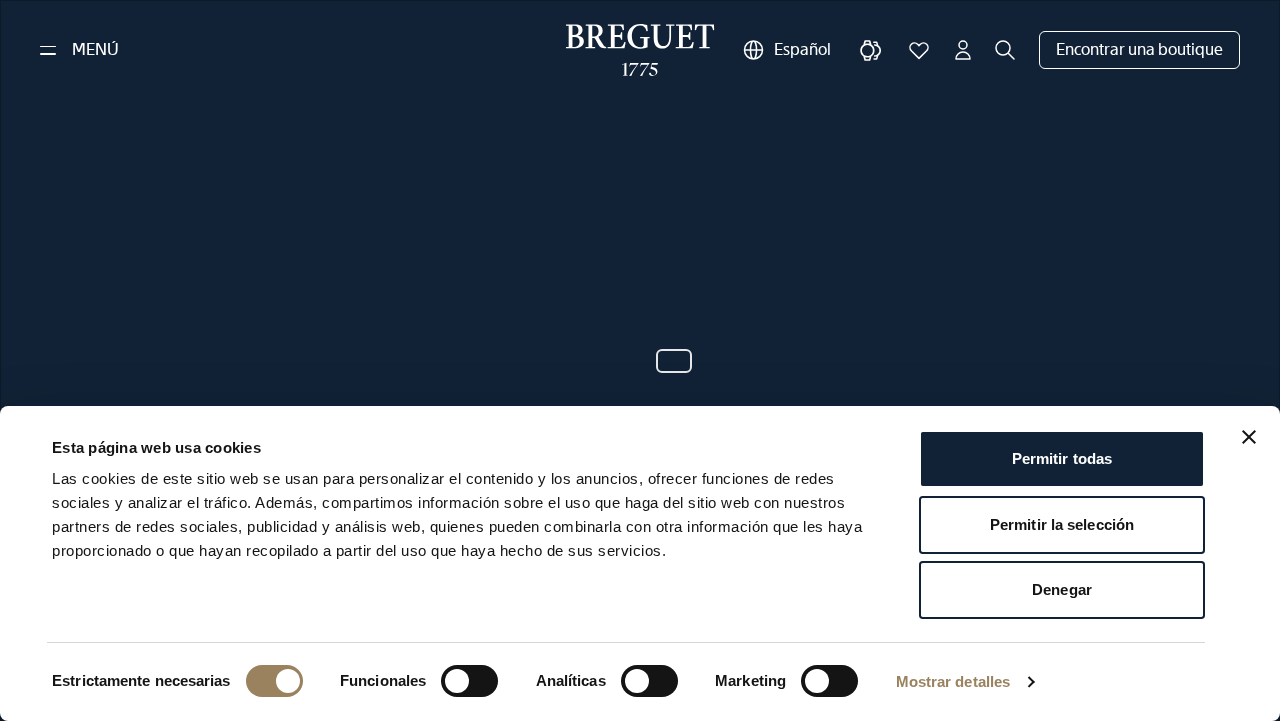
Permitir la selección (1062, 524)
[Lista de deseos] (919, 50)
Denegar (1062, 589)
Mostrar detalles (953, 681)
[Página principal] (640, 50)
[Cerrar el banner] (1249, 437)
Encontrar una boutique (1139, 49)
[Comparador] (871, 50)
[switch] (469, 681)
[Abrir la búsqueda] (1005, 50)
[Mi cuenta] (963, 50)
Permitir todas (1062, 458)
